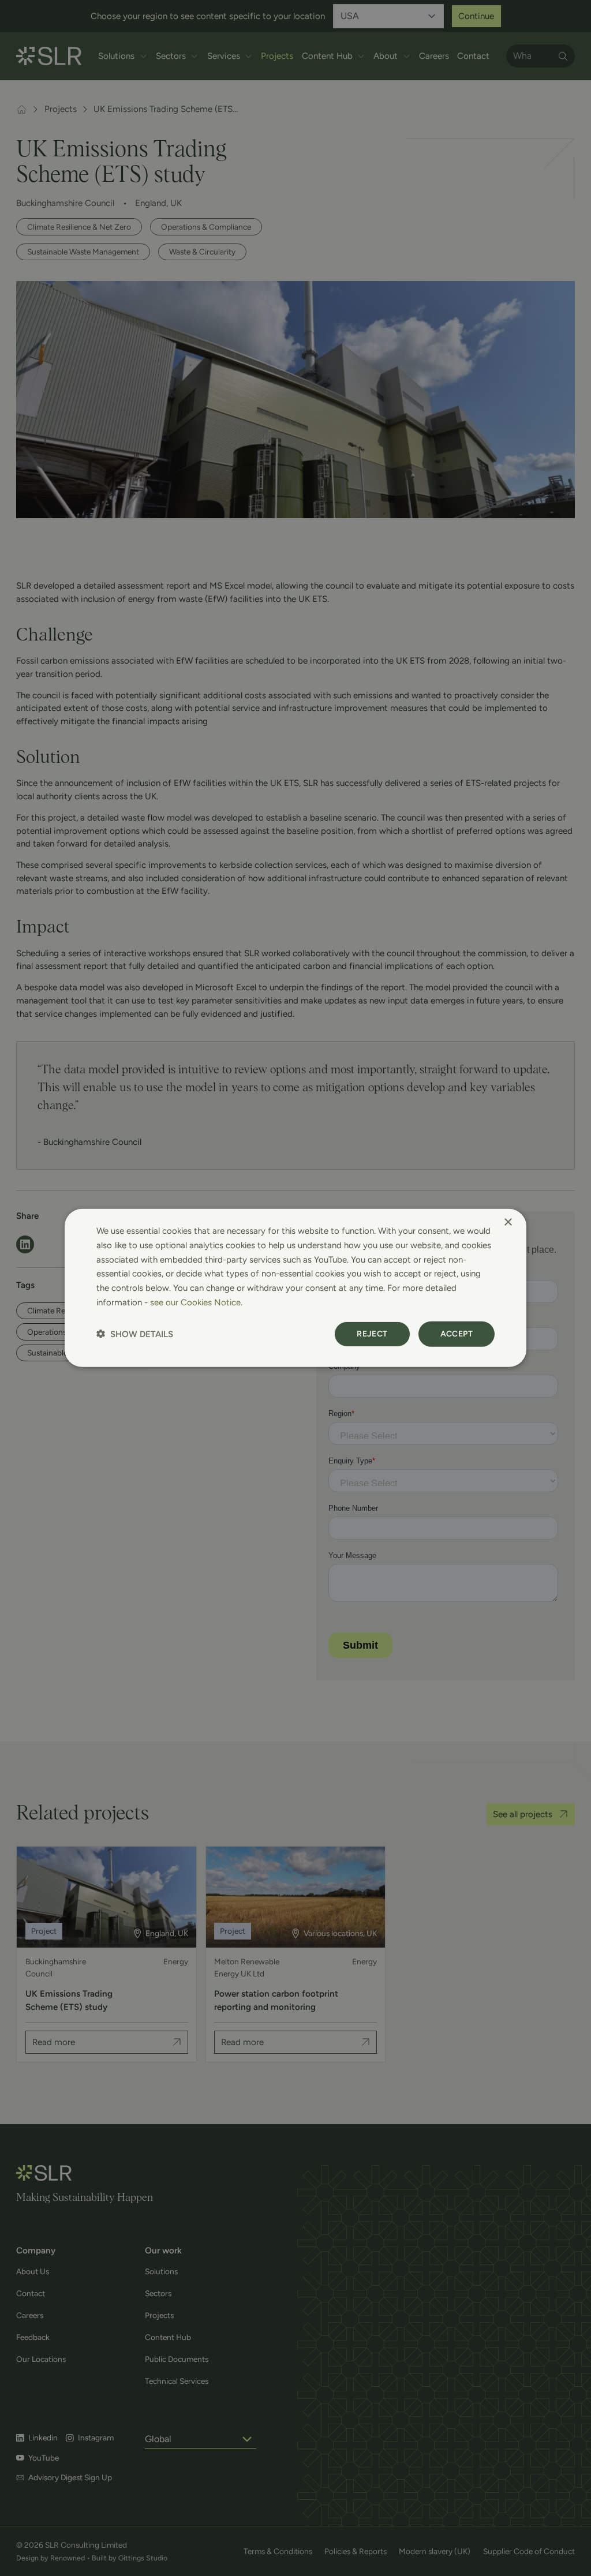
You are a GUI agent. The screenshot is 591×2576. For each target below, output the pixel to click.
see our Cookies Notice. (196, 1302)
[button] (135, 1334)
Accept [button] (457, 1333)
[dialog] (295, 1288)
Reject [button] (372, 1333)
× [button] (508, 1223)
